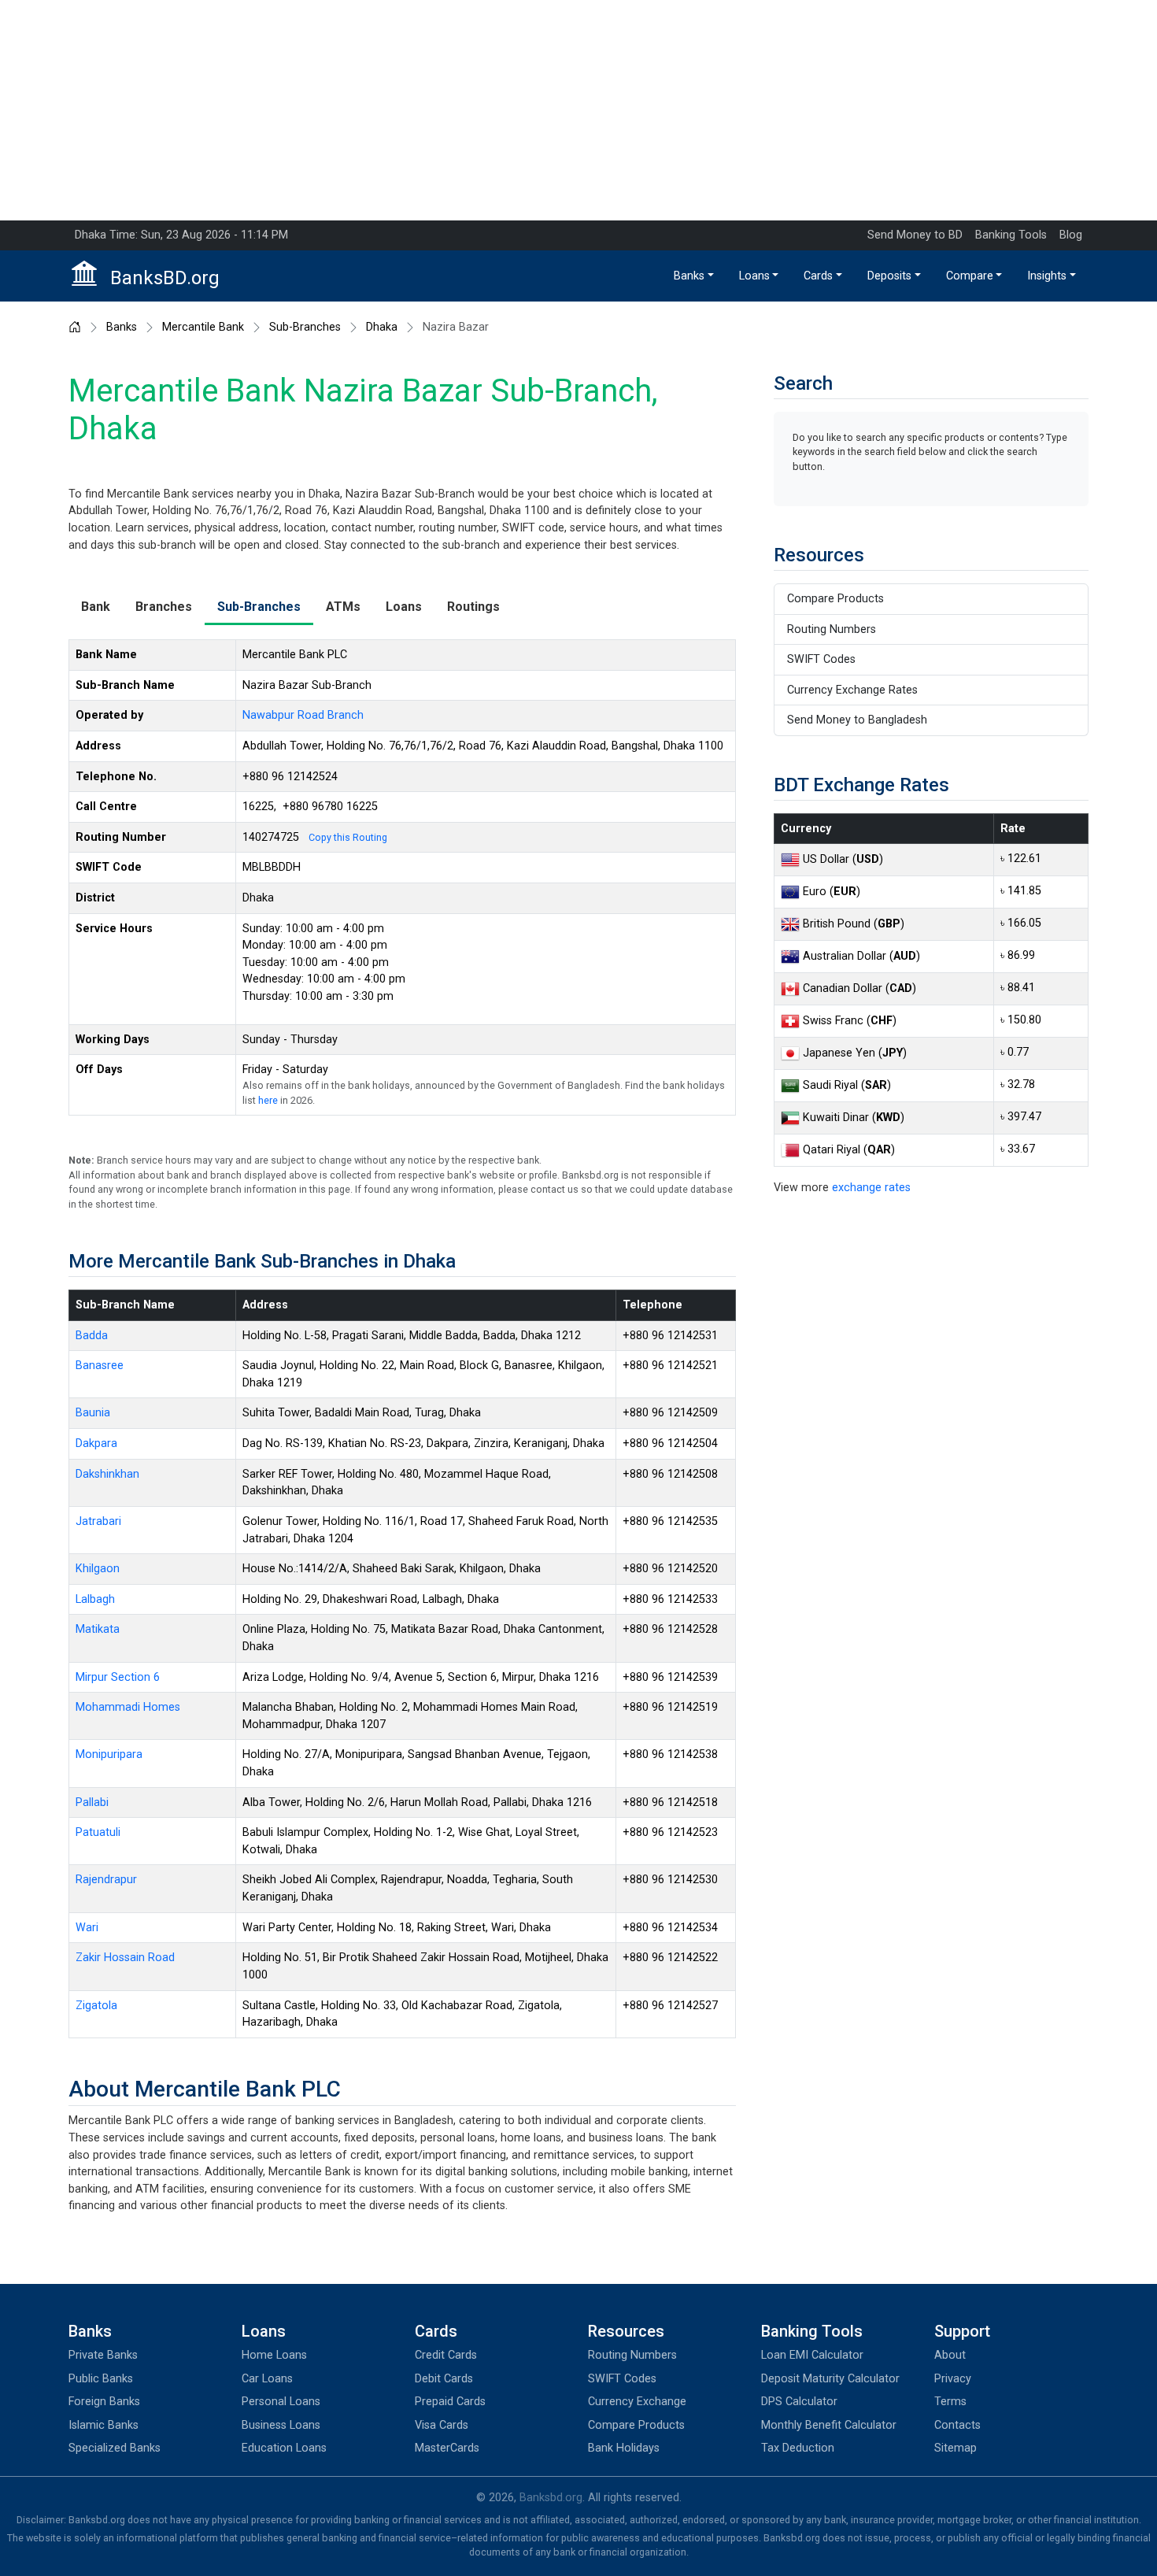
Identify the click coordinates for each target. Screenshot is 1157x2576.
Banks (689, 276)
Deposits (889, 276)
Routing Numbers (832, 629)
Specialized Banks (115, 2448)
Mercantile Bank (203, 328)
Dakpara (96, 1443)
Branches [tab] (164, 607)
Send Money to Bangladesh (857, 720)
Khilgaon (98, 1569)
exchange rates (871, 1188)
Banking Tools (1011, 235)
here (268, 1100)
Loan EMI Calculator (812, 2355)
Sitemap (956, 2448)
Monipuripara (109, 1754)
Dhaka (382, 328)
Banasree (100, 1366)
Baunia (93, 1413)
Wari (87, 1928)
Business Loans (281, 2425)
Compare (970, 276)
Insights (1047, 276)
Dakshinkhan (107, 1474)
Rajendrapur (106, 1880)
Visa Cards (442, 2425)
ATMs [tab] (343, 607)
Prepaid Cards (450, 2402)
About (950, 2355)
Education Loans (284, 2448)
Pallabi (92, 1802)
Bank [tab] (96, 607)
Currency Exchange (637, 2402)
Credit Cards (446, 2355)
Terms (950, 2402)
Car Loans (267, 2379)
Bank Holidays (624, 2448)
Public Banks (101, 2379)
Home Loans (274, 2355)
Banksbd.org (551, 2498)
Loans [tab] (404, 607)
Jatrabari (98, 1521)
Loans (754, 276)
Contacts (957, 2425)
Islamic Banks (104, 2425)
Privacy (953, 2379)
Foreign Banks (104, 2402)
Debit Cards (444, 2379)
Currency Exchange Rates (852, 690)
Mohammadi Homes (128, 1707)
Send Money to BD (915, 235)
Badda (92, 1336)
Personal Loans (281, 2402)
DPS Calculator (799, 2402)
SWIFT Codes (821, 659)
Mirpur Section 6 (118, 1677)
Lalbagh (95, 1599)
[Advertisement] (578, 110)
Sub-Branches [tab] (259, 607)
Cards (818, 276)
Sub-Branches (305, 328)
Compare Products (835, 599)
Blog (1071, 235)
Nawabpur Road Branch (303, 715)
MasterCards (447, 2448)
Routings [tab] (473, 607)
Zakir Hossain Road (125, 1958)
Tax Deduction (798, 2448)
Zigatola (96, 2006)
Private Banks (103, 2355)
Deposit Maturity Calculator (830, 2379)
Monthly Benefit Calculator (829, 2425)
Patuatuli (98, 1832)
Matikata (98, 1629)
